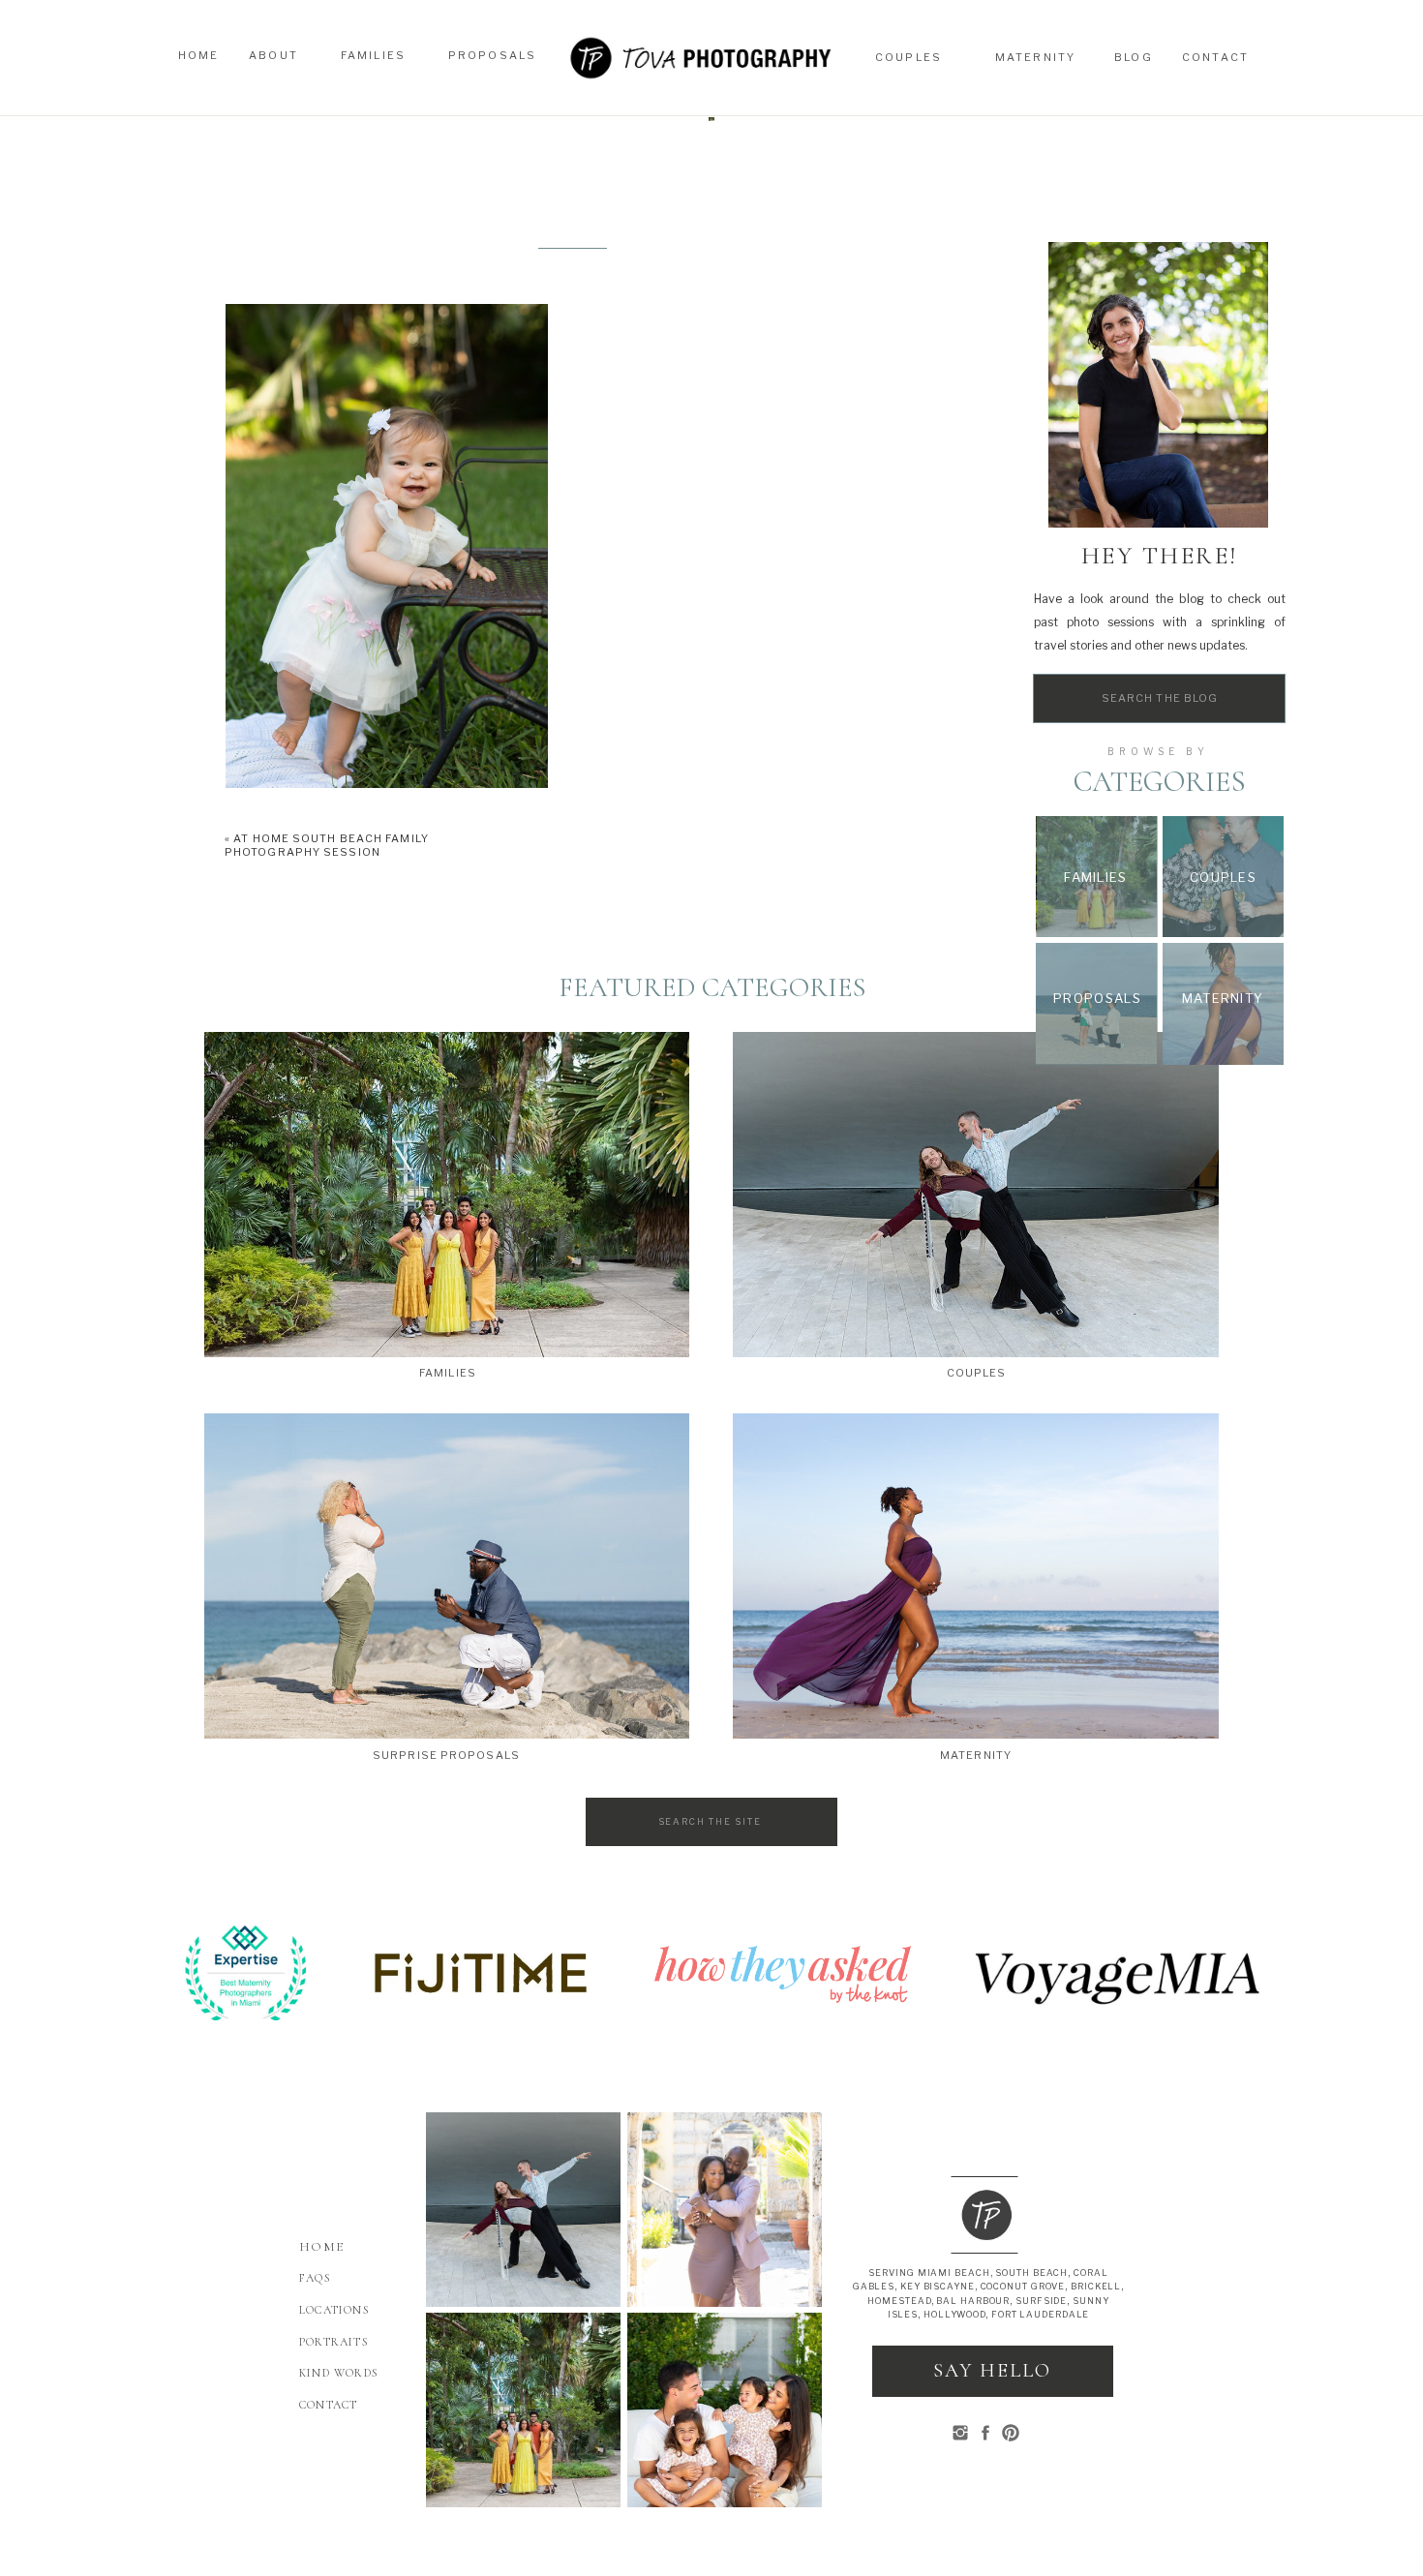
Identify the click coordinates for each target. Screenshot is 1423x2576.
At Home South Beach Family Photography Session (327, 845)
